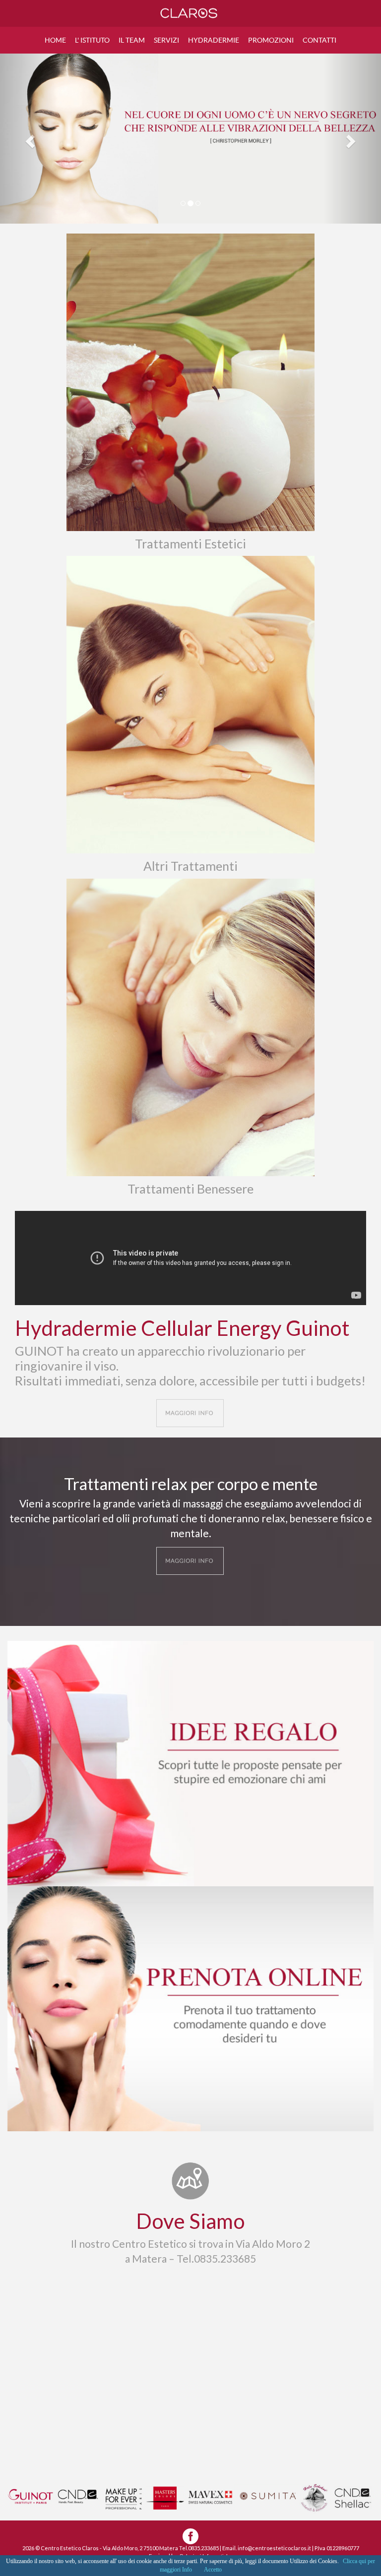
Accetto (213, 2570)
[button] (29, 139)
